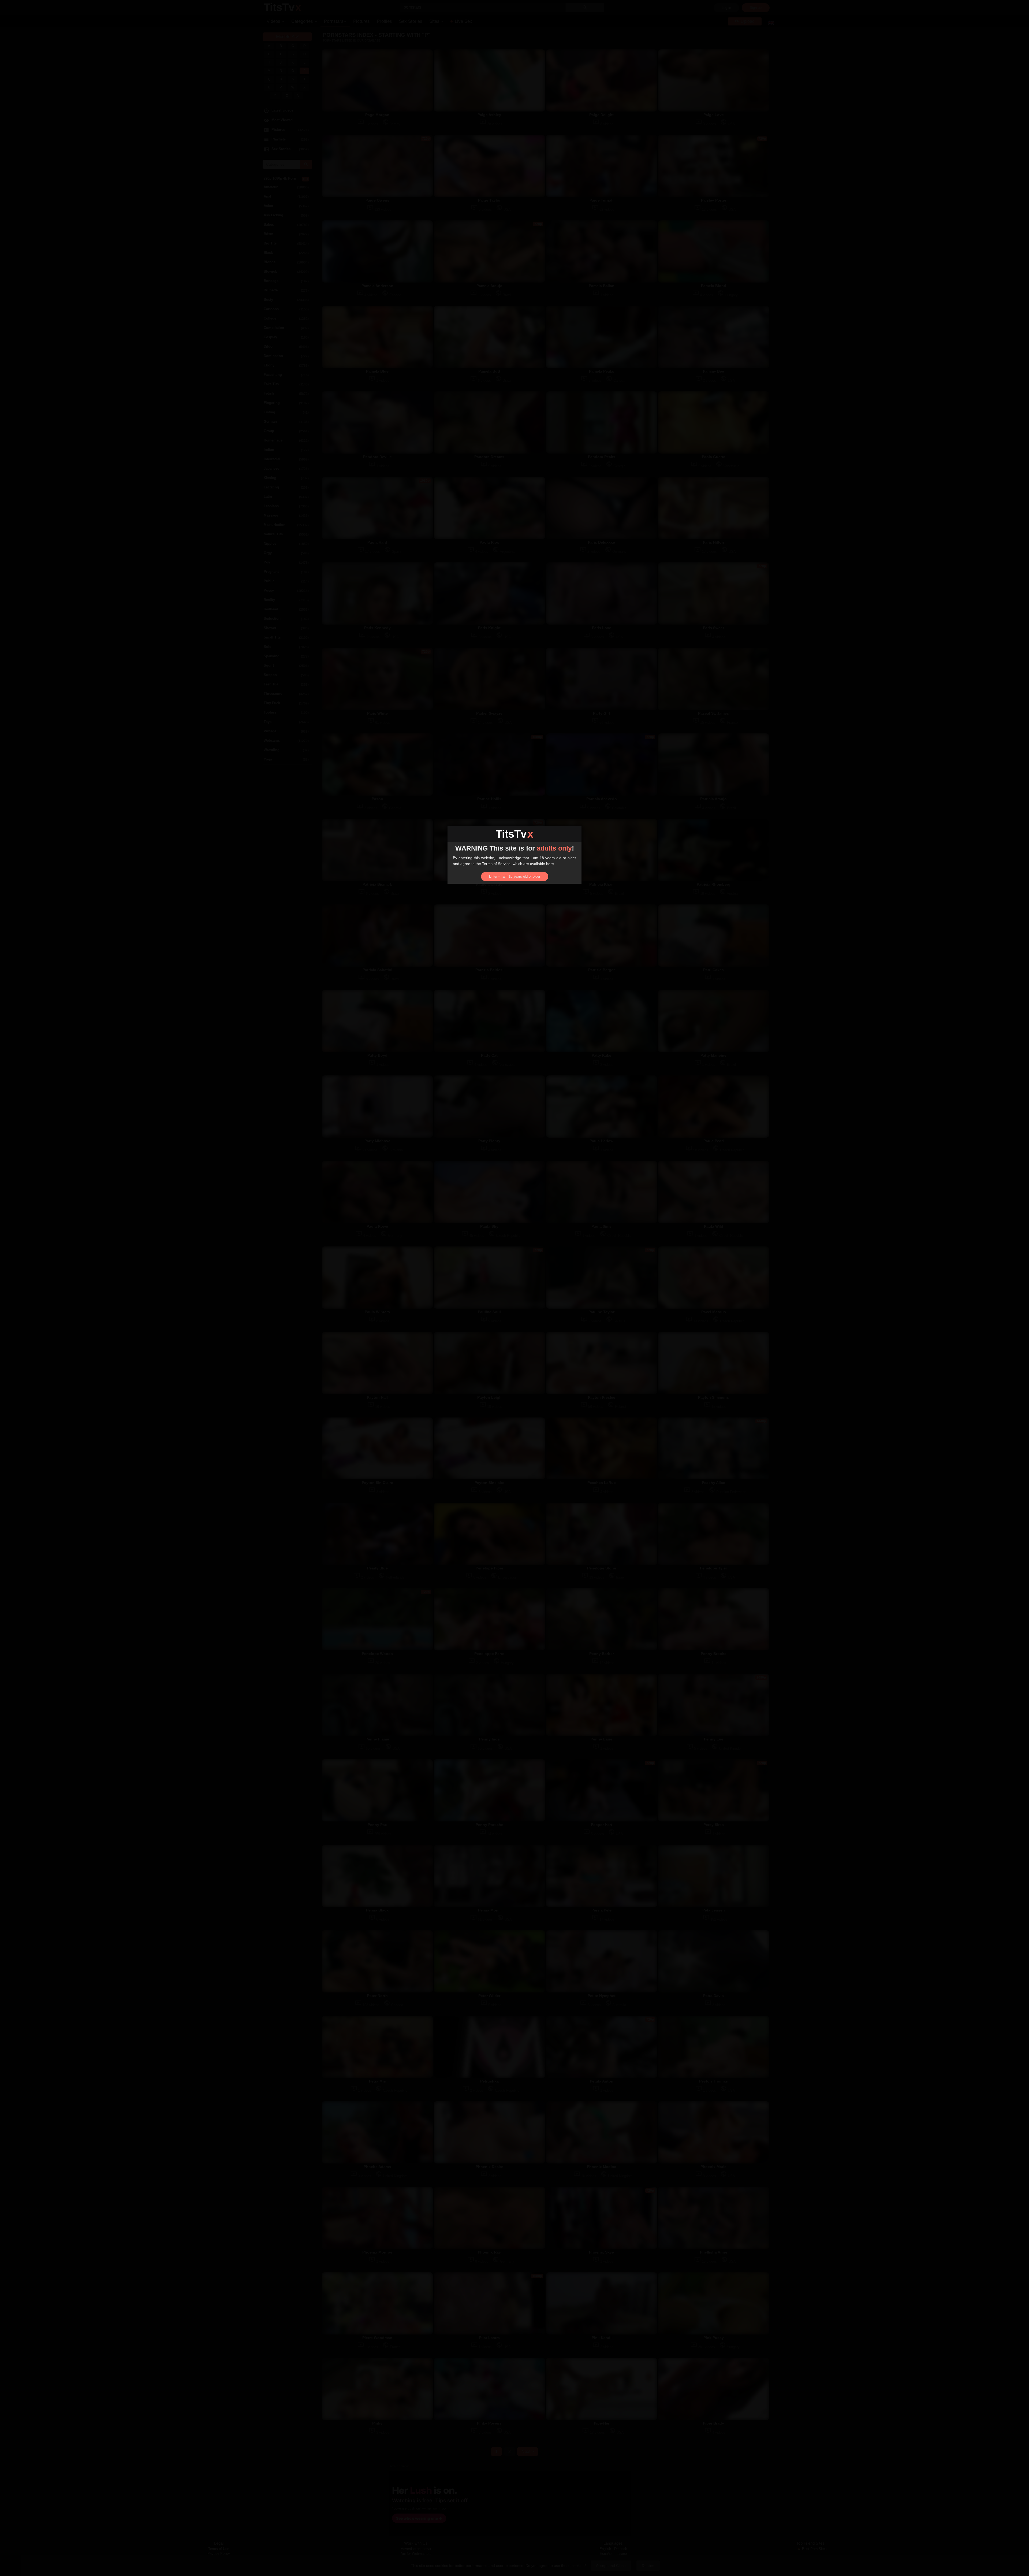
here (550, 864)
